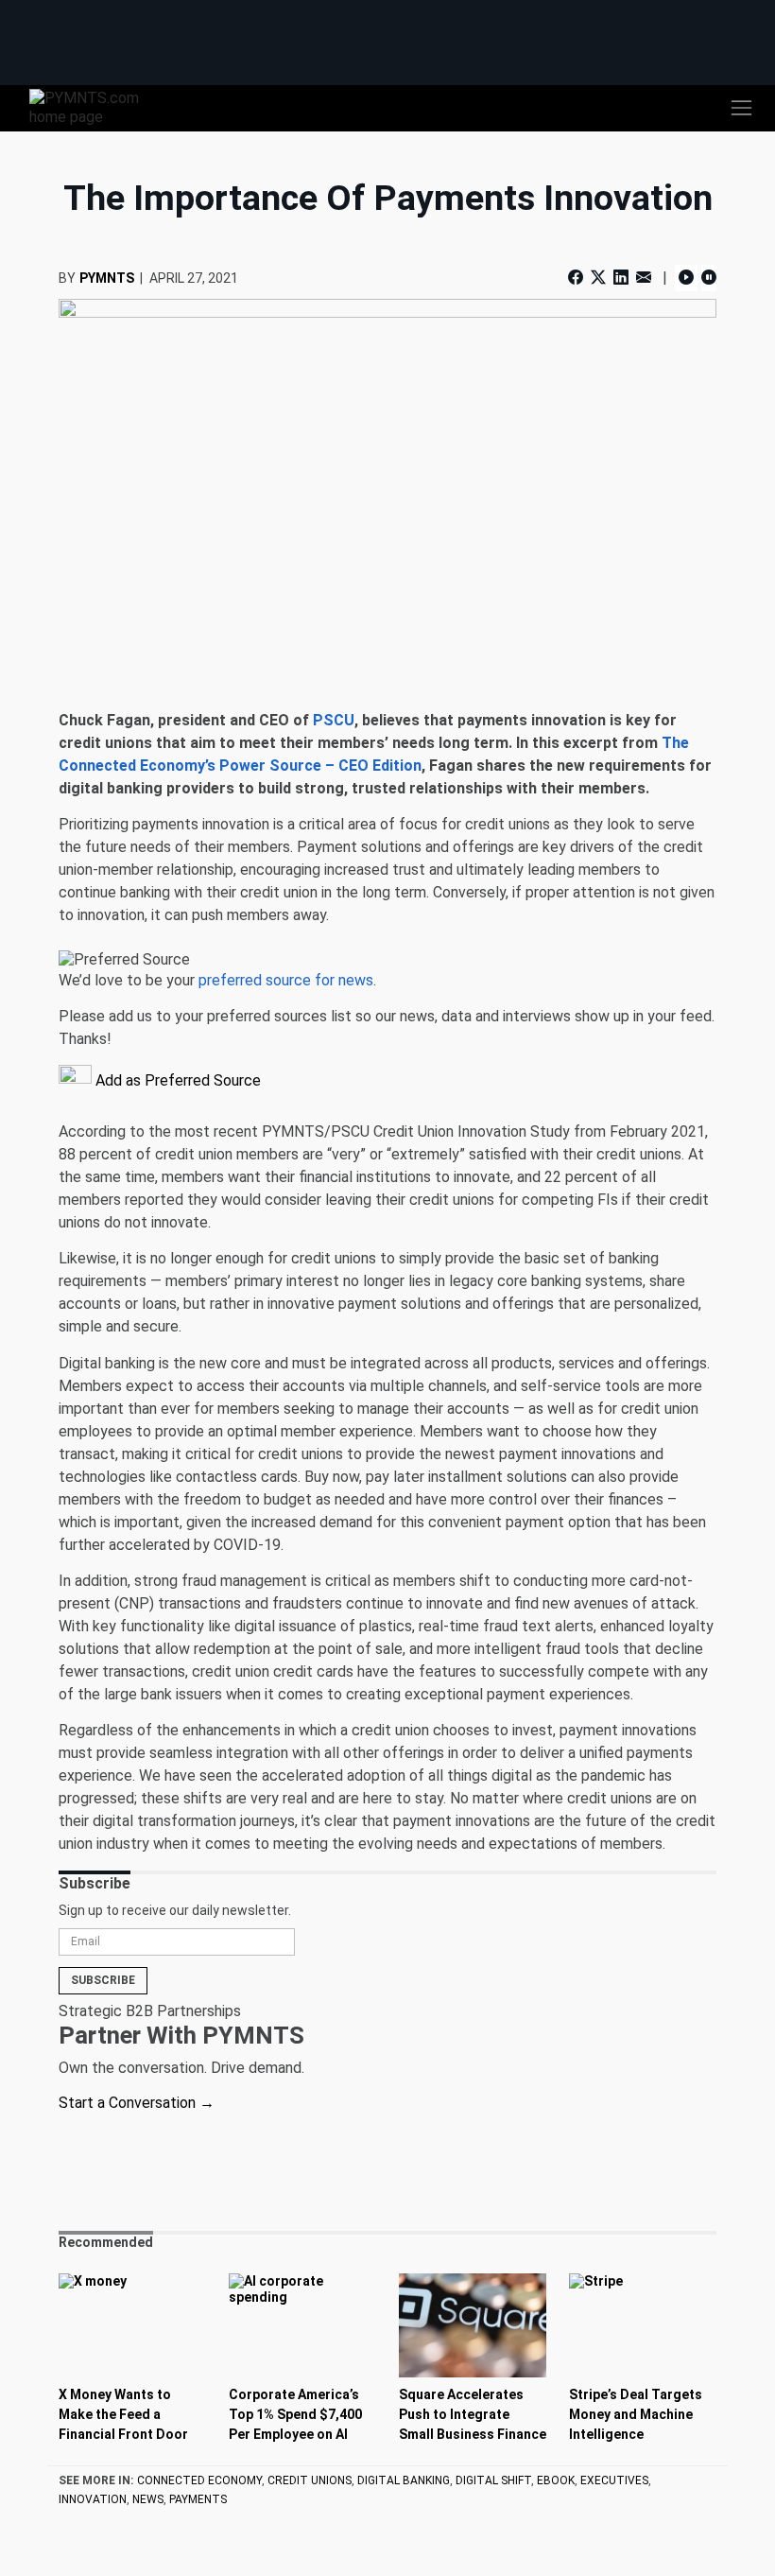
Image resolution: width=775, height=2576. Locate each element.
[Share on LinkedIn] (621, 278)
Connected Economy (199, 2480)
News (148, 2499)
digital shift (493, 2480)
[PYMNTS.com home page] (95, 106)
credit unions (310, 2480)
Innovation (93, 2499)
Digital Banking (404, 2480)
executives (614, 2480)
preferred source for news (286, 980)
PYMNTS (107, 278)
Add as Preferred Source (176, 1080)
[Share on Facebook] (577, 278)
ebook (556, 2480)
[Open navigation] (741, 108)
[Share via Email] (644, 278)
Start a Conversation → (137, 2103)
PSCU (334, 720)
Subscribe (103, 1980)
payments (198, 2499)
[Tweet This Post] (598, 278)
